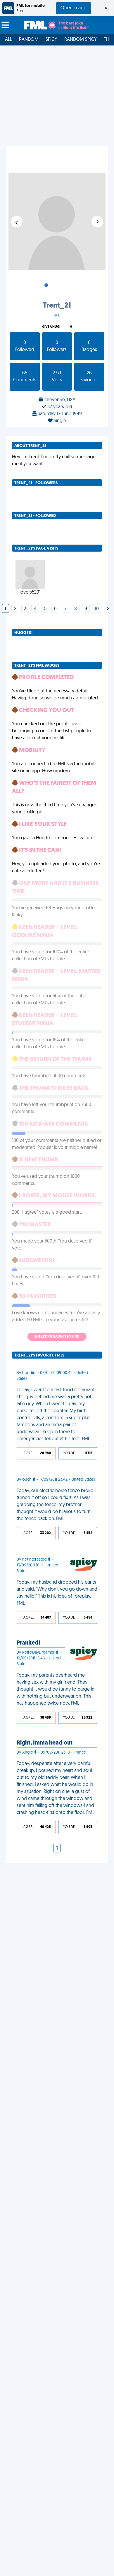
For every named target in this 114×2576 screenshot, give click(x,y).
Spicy (51, 40)
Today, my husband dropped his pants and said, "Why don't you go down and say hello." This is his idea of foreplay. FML (57, 1593)
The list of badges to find (57, 1337)
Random (29, 40)
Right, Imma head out (45, 1743)
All (8, 40)
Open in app (74, 8)
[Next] (108, 609)
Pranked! (28, 1643)
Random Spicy (81, 40)
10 (97, 609)
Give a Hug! (51, 327)
